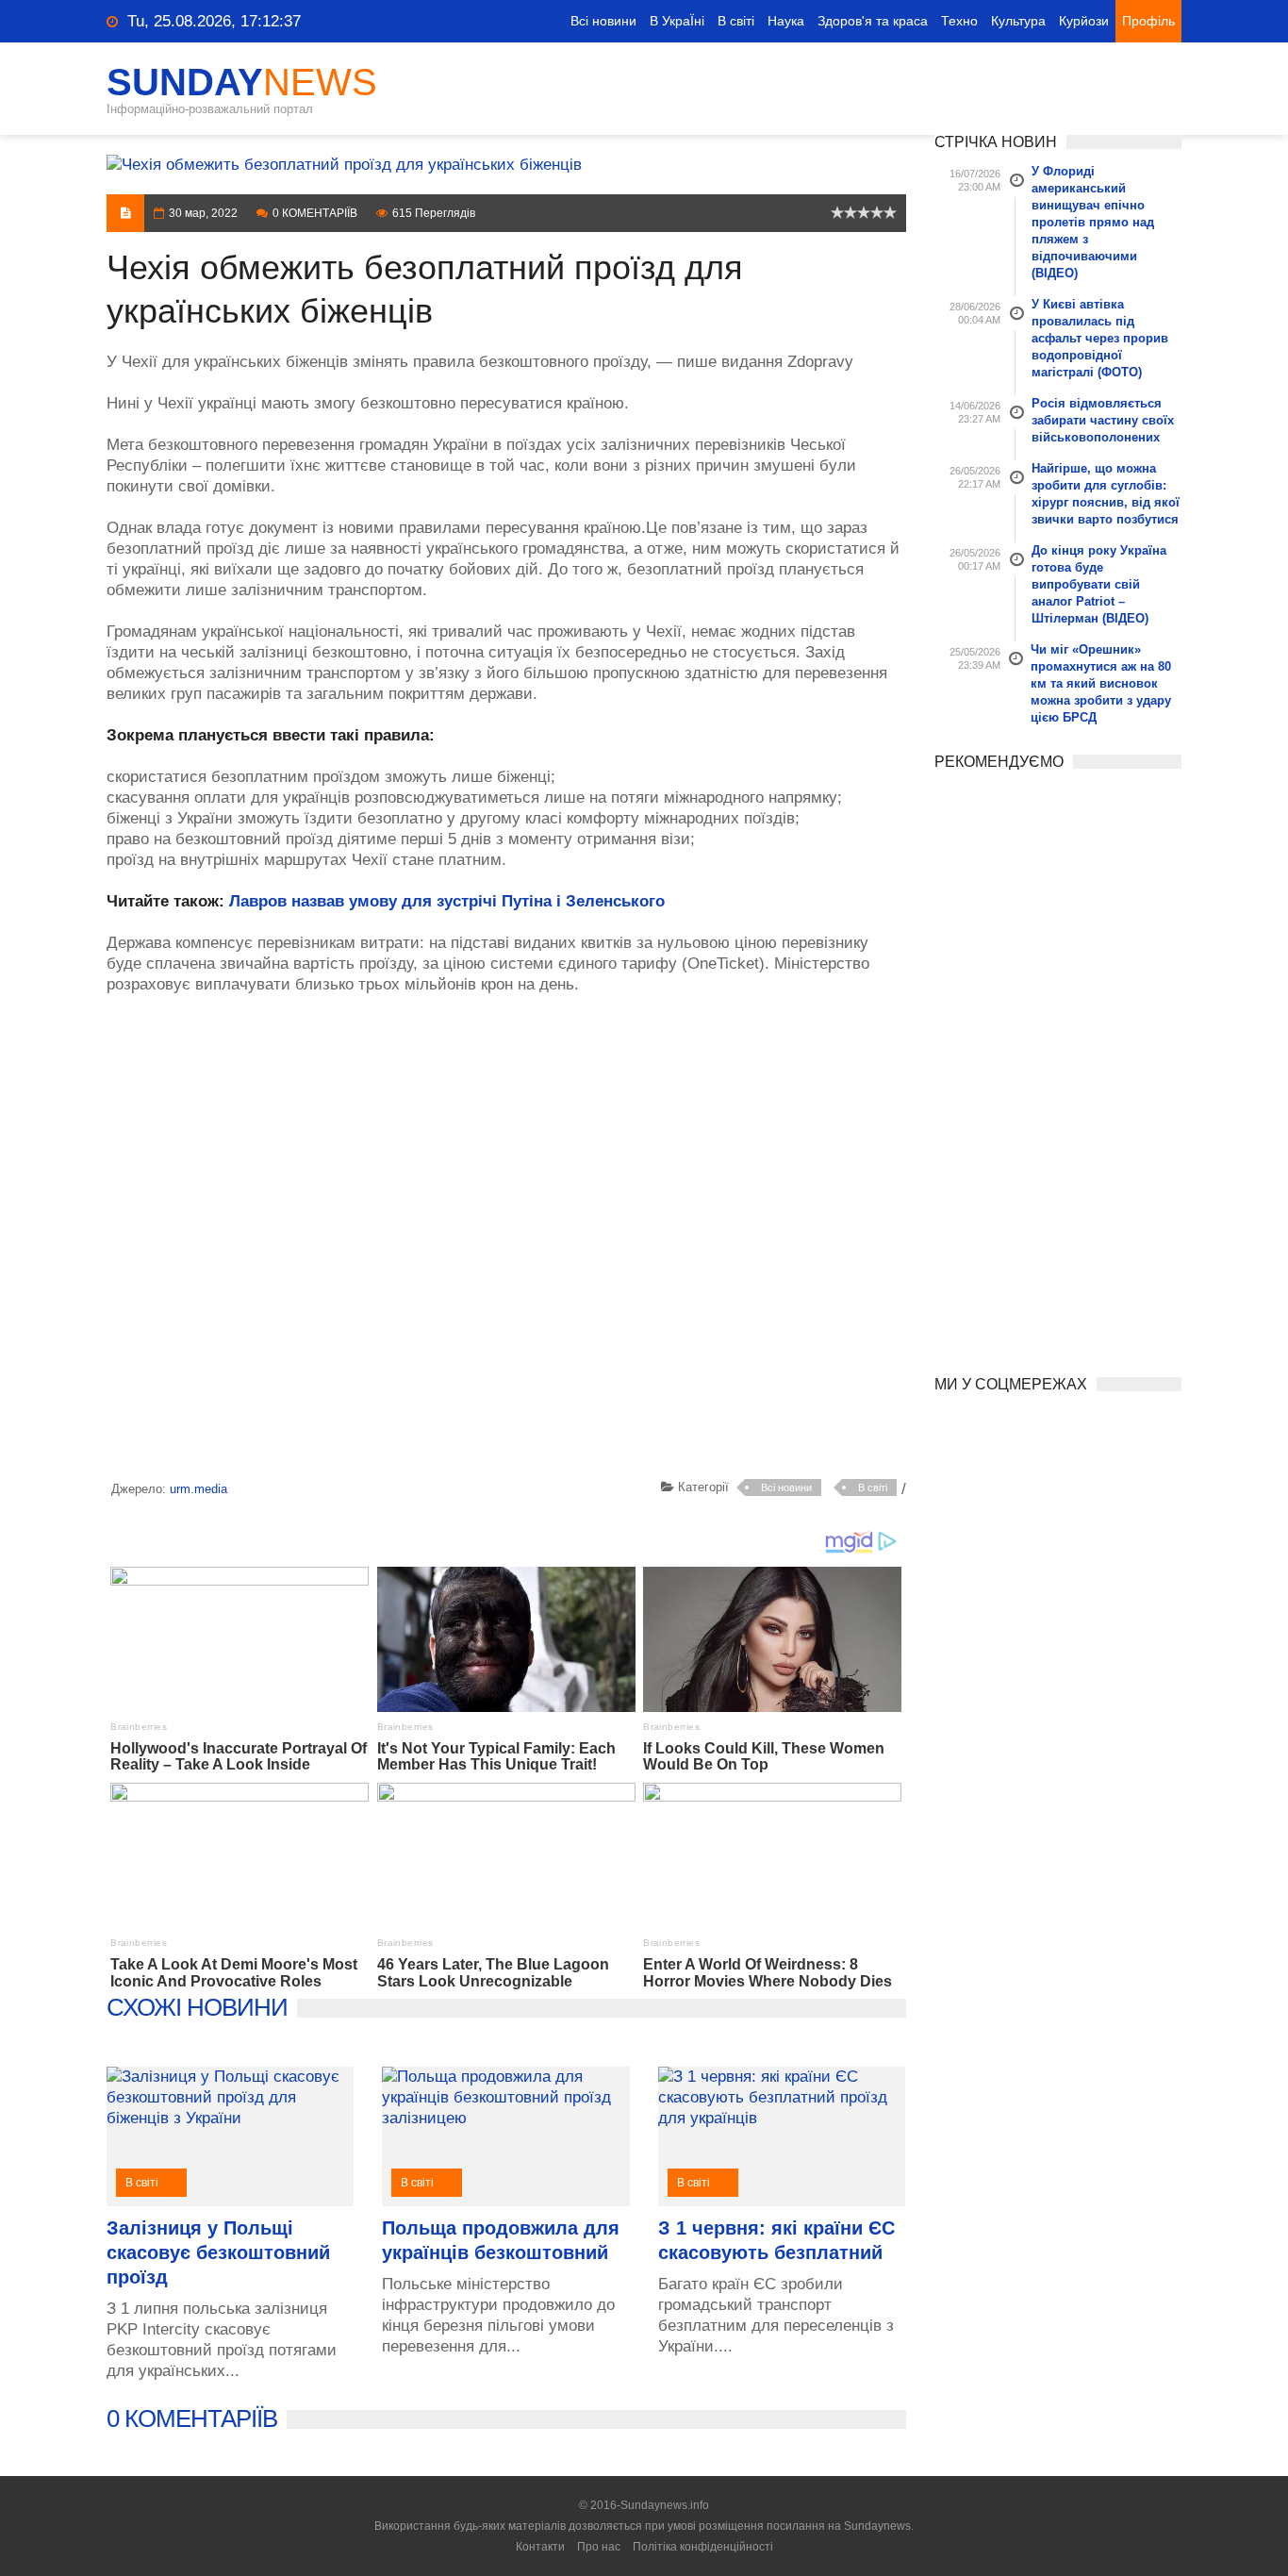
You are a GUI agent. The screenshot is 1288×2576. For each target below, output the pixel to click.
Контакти (540, 2547)
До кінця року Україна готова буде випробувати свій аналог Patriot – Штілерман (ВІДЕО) (1099, 584)
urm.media (198, 1489)
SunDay (242, 82)
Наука (786, 21)
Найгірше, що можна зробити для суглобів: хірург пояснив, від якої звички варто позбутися (1106, 494)
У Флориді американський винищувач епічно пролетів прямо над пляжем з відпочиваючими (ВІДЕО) (1093, 222)
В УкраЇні (677, 21)
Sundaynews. (879, 2526)
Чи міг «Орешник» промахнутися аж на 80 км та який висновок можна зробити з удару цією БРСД (1101, 683)
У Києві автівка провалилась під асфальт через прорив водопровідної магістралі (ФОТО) (1100, 338)
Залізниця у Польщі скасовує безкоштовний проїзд (218, 2252)
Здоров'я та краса (873, 21)
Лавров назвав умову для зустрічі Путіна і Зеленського (447, 901)
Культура (1018, 21)
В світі (736, 21)
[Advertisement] (506, 1240)
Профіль (1148, 21)
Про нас (599, 2547)
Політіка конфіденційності (703, 2547)
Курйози (1084, 21)
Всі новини (603, 21)
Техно (959, 21)
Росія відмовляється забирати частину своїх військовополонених (1103, 420)
